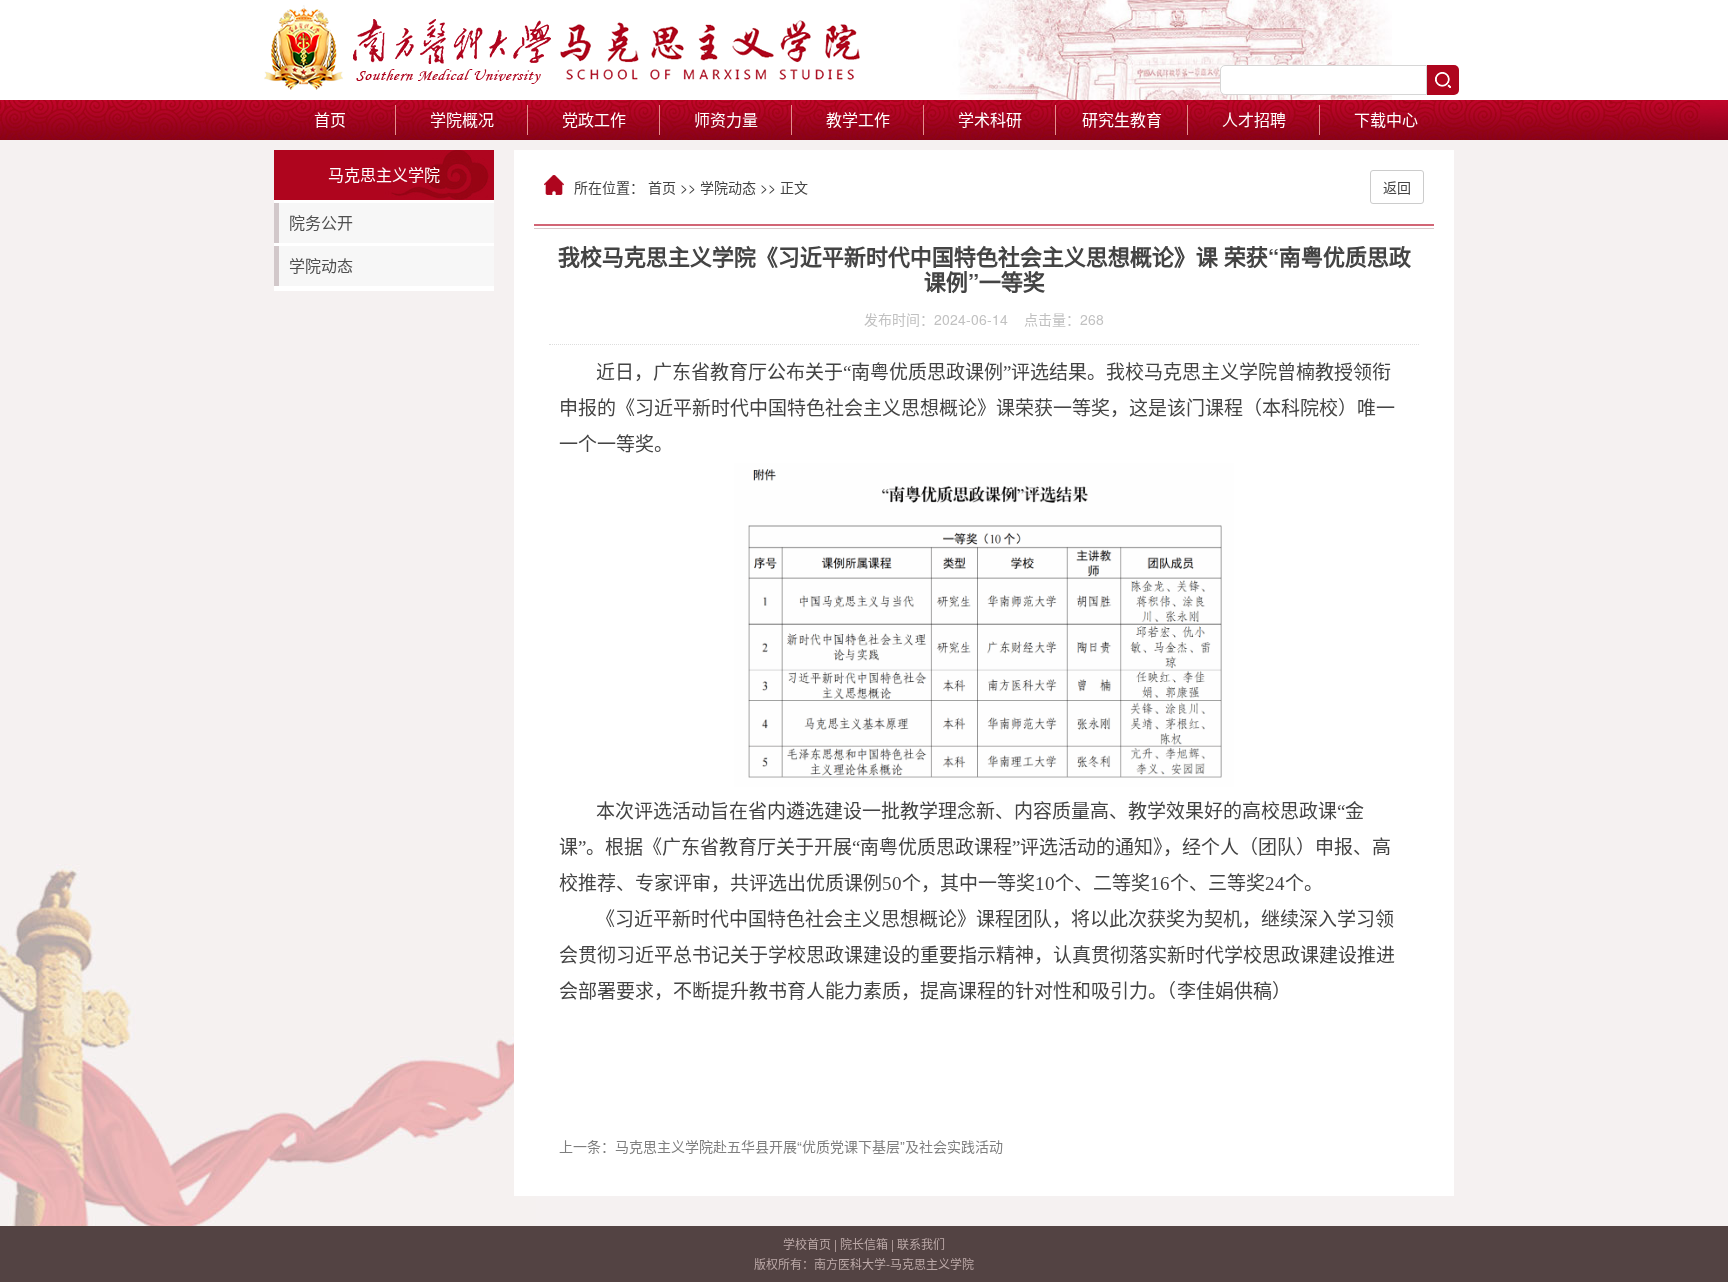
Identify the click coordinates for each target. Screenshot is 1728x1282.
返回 (1397, 187)
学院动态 (321, 265)
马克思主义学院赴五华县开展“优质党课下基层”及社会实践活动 (809, 1146)
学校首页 (807, 1243)
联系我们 (921, 1243)
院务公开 (321, 222)
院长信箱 (864, 1243)
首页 (330, 119)
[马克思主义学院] (564, 84)
